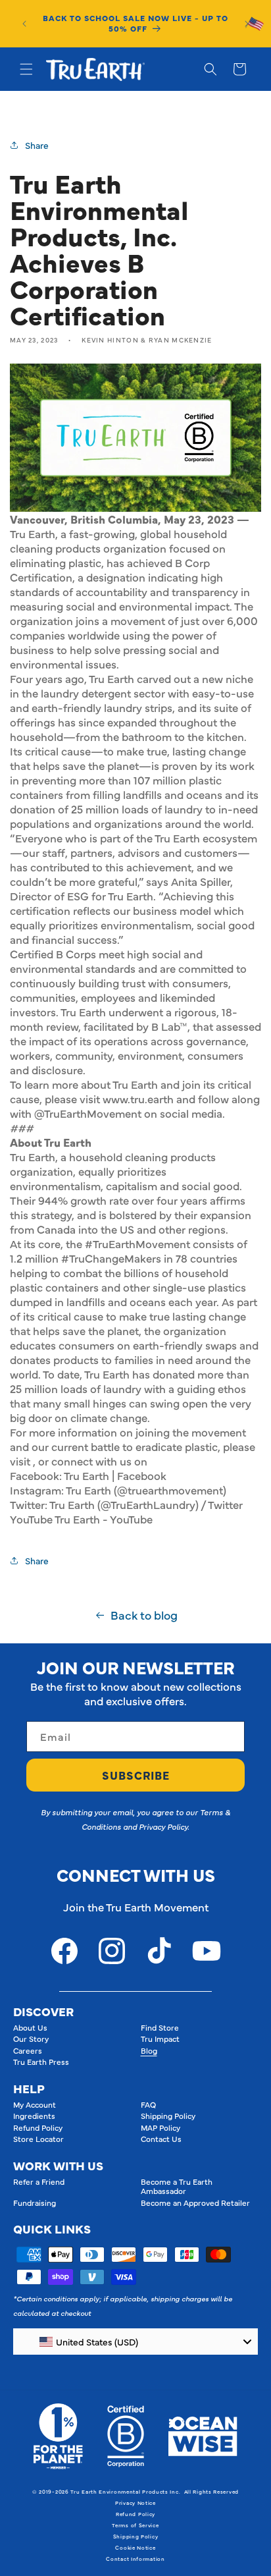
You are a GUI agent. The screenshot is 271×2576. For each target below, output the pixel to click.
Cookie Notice (135, 2547)
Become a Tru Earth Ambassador (177, 2186)
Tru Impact (160, 2039)
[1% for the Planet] (58, 2436)
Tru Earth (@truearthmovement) (146, 1490)
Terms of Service (135, 2525)
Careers (28, 2050)
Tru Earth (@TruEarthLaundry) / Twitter (146, 1504)
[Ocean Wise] (203, 2436)
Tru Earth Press (41, 2062)
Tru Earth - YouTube (104, 1519)
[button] (26, 69)
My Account (35, 2104)
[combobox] (135, 2342)
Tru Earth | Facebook (115, 1475)
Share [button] (37, 145)
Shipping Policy (168, 2116)
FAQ (148, 2104)
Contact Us (161, 2139)
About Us (30, 2027)
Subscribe (136, 1775)
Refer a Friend (39, 2181)
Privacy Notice (135, 2503)
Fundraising (35, 2203)
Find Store (160, 2027)
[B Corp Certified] (126, 2436)
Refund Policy (38, 2127)
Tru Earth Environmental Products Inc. (125, 2491)
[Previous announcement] (24, 24)
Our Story (31, 2039)
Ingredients (34, 2116)
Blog (149, 2050)
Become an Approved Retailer (195, 2203)
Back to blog (144, 1615)
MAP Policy (160, 2127)
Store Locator (38, 2139)
